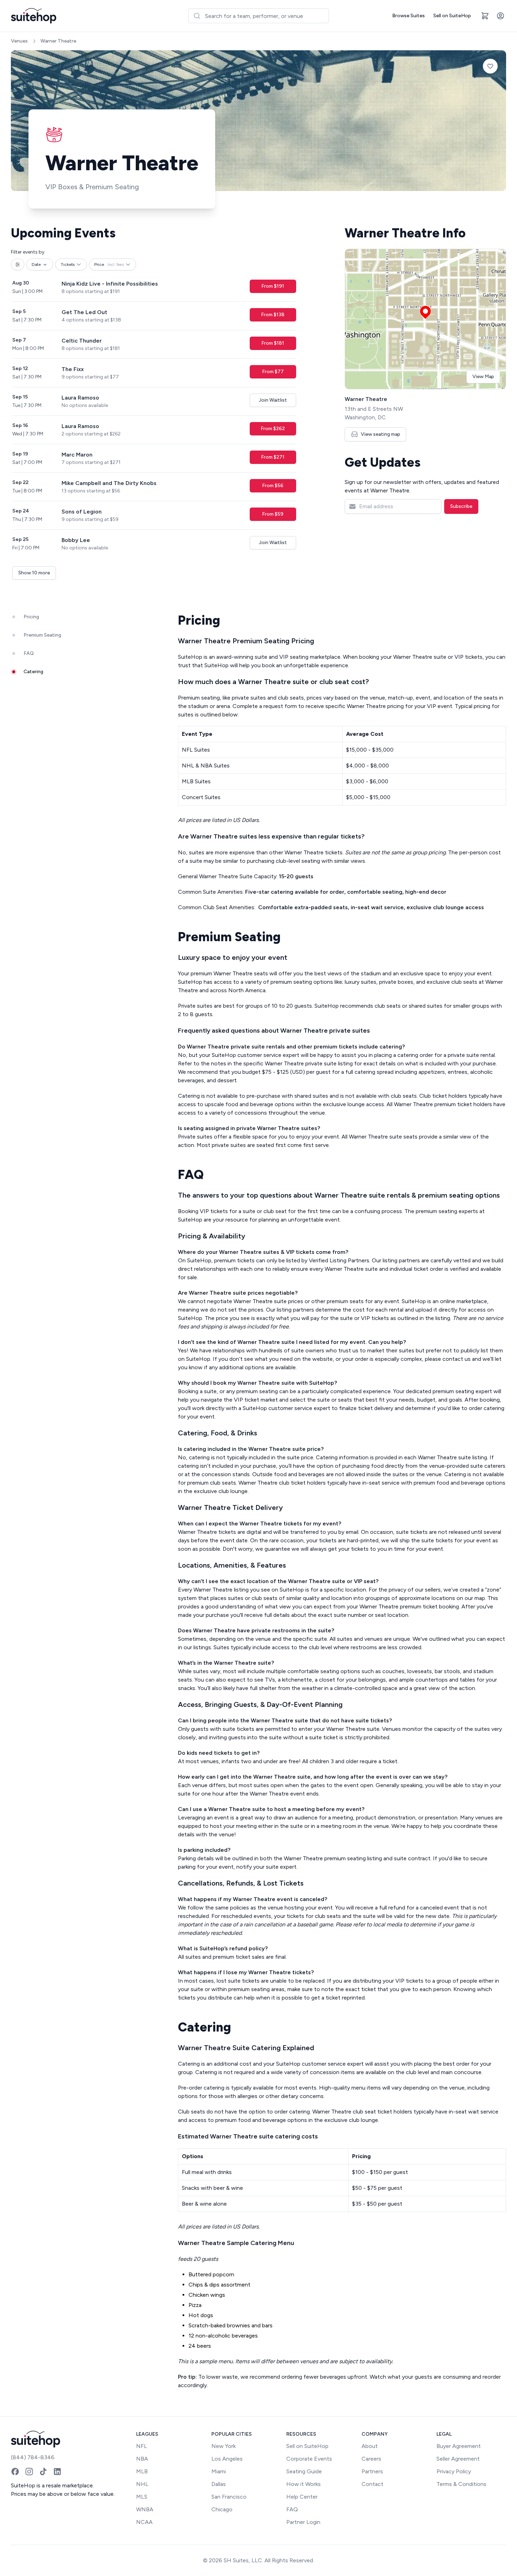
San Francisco (229, 2497)
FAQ (292, 2509)
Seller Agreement (458, 2459)
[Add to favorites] (490, 66)
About (370, 2446)
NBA (142, 2459)
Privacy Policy (454, 2471)
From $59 (273, 514)
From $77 (273, 372)
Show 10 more (34, 573)
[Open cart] (485, 16)
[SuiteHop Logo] (34, 16)
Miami (219, 2471)
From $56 (273, 486)
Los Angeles (227, 2459)
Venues (19, 41)
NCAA (144, 2522)
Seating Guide (304, 2471)
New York (224, 2446)
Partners (372, 2471)
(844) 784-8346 (33, 2457)
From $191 (273, 286)
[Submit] (197, 16)
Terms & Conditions (461, 2484)
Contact (372, 2484)
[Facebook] (15, 2472)
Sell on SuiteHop (452, 16)
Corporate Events (309, 2459)
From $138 (273, 315)
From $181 (273, 343)
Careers (371, 2459)
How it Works (304, 2484)
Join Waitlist (273, 400)
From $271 (273, 457)
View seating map (381, 434)
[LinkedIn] (57, 2472)
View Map (483, 377)
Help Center (302, 2497)
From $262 (273, 429)
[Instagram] (29, 2472)
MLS (142, 2497)
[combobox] (258, 16)
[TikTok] (43, 2472)
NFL (142, 2446)
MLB (142, 2471)
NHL (142, 2484)
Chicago (222, 2509)
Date (36, 264)
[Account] (500, 16)
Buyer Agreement (459, 2446)
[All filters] (18, 264)
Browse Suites (409, 16)
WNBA (145, 2509)
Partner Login (303, 2522)
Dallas (219, 2484)
